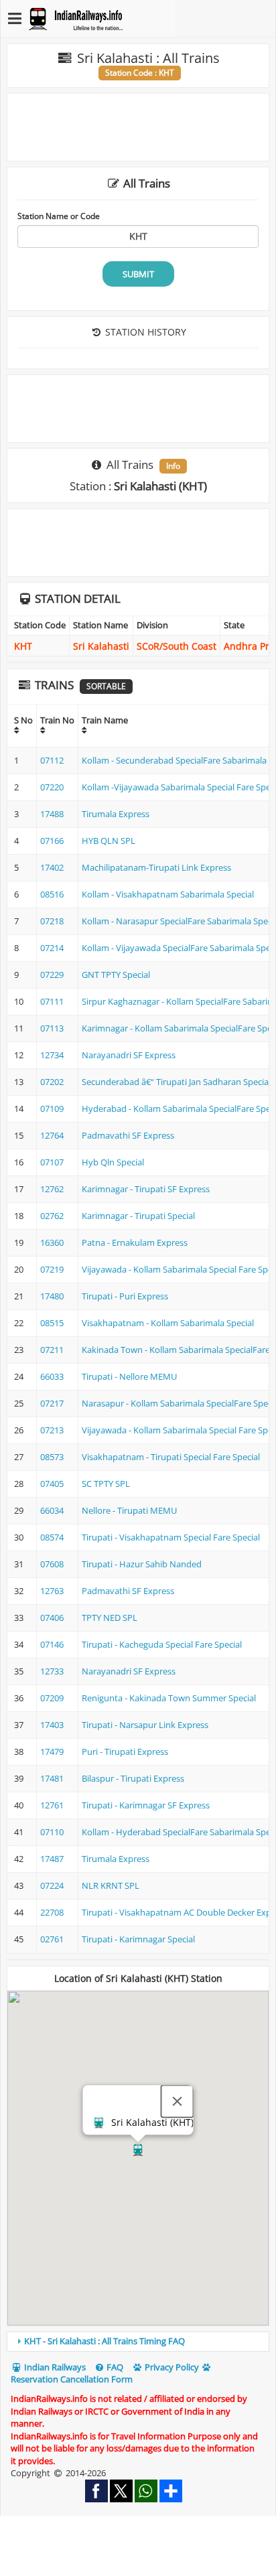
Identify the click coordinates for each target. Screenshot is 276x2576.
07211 (52, 1350)
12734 (52, 1055)
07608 (52, 1564)
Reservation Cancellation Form (72, 2379)
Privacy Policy (171, 2367)
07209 (52, 1698)
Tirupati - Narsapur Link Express (145, 1725)
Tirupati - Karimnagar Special (138, 1939)
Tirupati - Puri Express (125, 1296)
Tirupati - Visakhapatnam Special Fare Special (171, 1537)
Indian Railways (54, 2367)
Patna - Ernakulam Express (135, 1242)
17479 (52, 1751)
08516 (52, 894)
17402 (52, 867)
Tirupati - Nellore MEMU (129, 1376)
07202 (52, 1082)
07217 (52, 1403)
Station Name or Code (59, 216)
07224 (52, 1885)
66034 (52, 1510)
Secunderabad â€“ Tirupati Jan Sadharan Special (176, 1082)
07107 (52, 1162)
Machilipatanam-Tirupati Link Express (156, 867)
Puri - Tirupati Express (125, 1751)
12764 (52, 1135)
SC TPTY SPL (106, 1484)
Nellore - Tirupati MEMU (129, 1510)
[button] (138, 2150)
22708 (52, 1912)
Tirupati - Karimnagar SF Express (146, 1805)
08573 (52, 1457)
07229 (52, 975)
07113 (52, 1028)
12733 (52, 1671)
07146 (52, 1644)
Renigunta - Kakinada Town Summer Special (169, 1698)
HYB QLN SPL (109, 841)
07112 (52, 760)
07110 (52, 1832)
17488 (52, 814)
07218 (52, 921)
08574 (52, 1537)
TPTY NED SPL (110, 1618)
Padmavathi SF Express (128, 1135)
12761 (52, 1805)
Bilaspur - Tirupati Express (133, 1778)
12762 (52, 1189)
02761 (52, 1939)
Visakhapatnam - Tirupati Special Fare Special (171, 1457)
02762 (52, 1216)
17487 (52, 1859)
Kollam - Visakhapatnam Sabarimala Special (168, 894)
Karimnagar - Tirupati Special (138, 1216)
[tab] (138, 2342)
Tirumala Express (116, 814)
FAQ (114, 2367)
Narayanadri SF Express (129, 1055)
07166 (52, 841)
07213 (52, 1430)
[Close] (178, 2101)
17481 (52, 1778)
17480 (52, 1296)
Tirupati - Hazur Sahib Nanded (142, 1564)
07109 (52, 1108)
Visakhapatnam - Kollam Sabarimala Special (168, 1323)
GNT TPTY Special (116, 975)
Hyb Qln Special (113, 1162)
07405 (52, 1484)
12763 (52, 1591)
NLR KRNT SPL (111, 1885)
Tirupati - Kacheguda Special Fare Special (162, 1644)
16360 (52, 1242)
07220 (52, 787)
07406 (52, 1618)
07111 (52, 1001)
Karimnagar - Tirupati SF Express (146, 1189)
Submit (138, 274)
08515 (52, 1323)
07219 (52, 1269)
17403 (52, 1725)
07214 (52, 948)
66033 (52, 1376)
